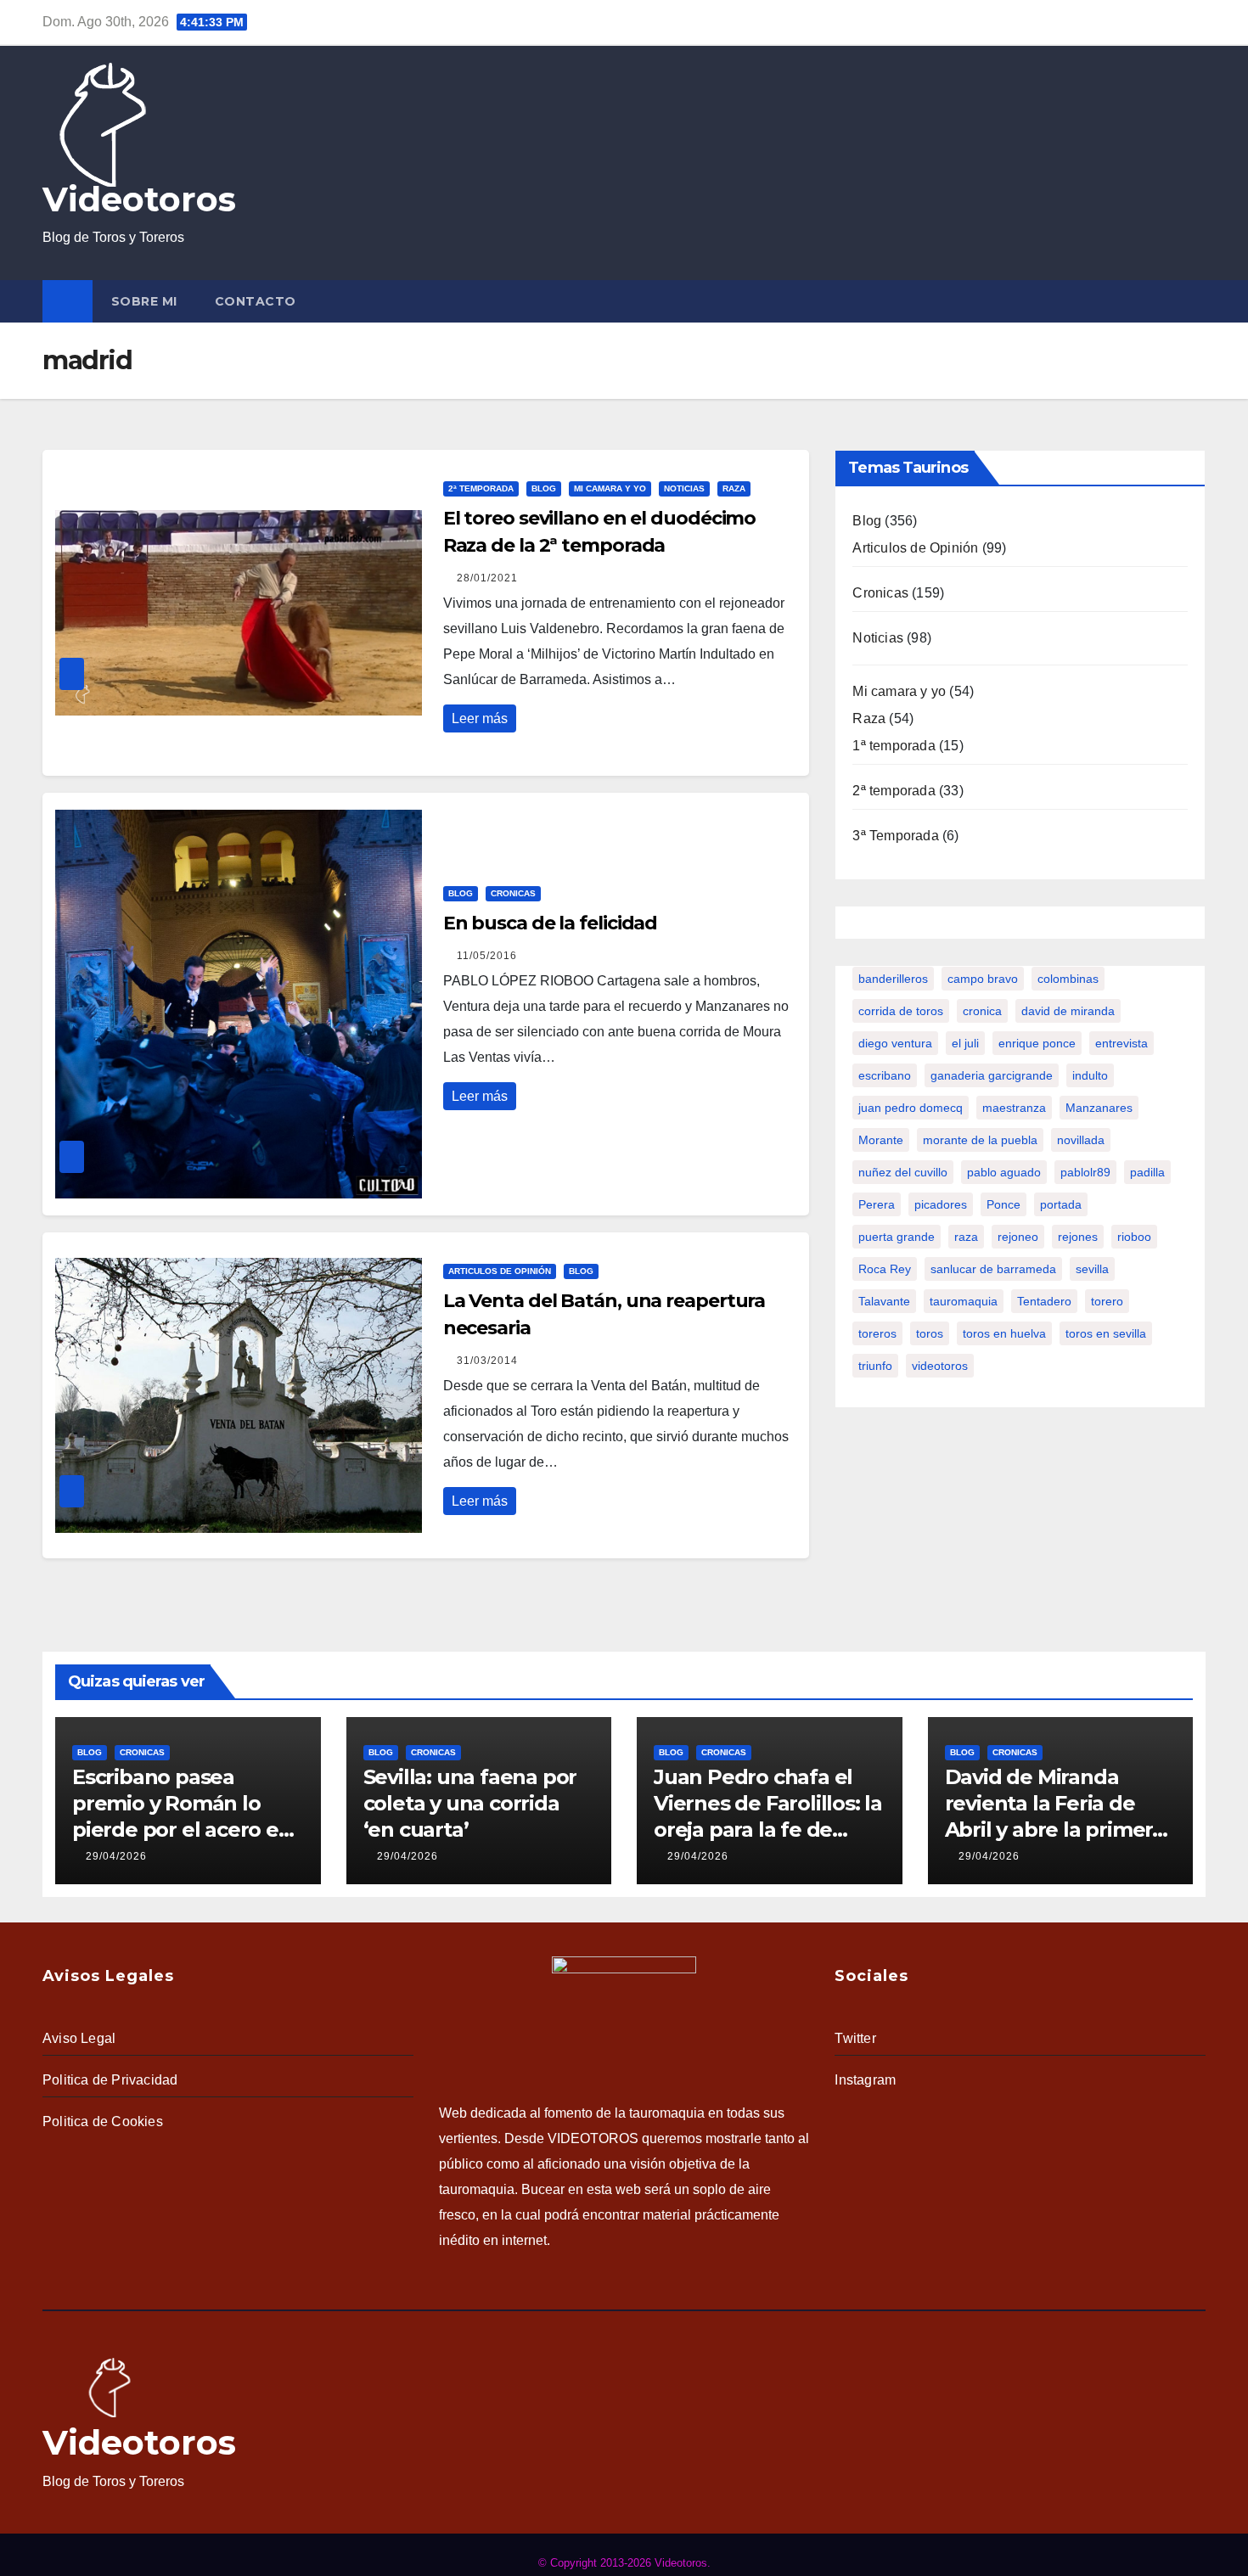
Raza (734, 488)
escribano (885, 1075)
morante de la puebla (980, 1140)
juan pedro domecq (911, 1108)
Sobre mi (144, 301)
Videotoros (139, 199)
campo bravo (983, 979)
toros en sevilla (1106, 1333)
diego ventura (895, 1043)
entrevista (1122, 1043)
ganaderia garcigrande (992, 1075)
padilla (1147, 1172)
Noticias (684, 488)
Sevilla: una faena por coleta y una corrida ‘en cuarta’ (470, 1803)
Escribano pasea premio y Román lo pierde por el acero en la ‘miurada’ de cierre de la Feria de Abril (182, 1830)
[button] (1196, 301)
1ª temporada (894, 746)
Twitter (855, 2038)
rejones (1078, 1237)
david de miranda (1068, 1011)
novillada (1081, 1140)
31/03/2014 (487, 1361)
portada (1061, 1204)
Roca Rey (885, 1269)
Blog (544, 488)
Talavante (884, 1301)
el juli (965, 1043)
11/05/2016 (487, 956)
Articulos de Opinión (500, 1271)
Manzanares (1099, 1108)
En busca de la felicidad (551, 923)
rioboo (1134, 1237)
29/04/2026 (116, 1856)
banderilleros (893, 979)
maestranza (1014, 1108)
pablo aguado (1004, 1172)
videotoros (940, 1366)
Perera (877, 1204)
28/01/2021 (487, 578)
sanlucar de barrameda (993, 1269)
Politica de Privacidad (110, 2080)
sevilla (1092, 1269)
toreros (877, 1333)
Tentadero (1044, 1301)
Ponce (1003, 1204)
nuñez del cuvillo (903, 1172)
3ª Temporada (895, 836)
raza (966, 1237)
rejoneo (1018, 1237)
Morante (881, 1140)
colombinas (1068, 979)
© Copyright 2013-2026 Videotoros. (624, 2563)
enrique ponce (1037, 1043)
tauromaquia (964, 1301)
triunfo (875, 1366)
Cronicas (513, 893)
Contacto (256, 301)
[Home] (67, 301)
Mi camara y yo (610, 488)
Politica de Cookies (103, 2121)
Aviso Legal (79, 2038)
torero (1107, 1301)
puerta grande (897, 1237)
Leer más (480, 718)
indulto (1090, 1075)
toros (930, 1333)
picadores (941, 1204)
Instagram (865, 2080)
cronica (982, 1011)
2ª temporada (481, 488)
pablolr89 (1085, 1172)
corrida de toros (901, 1011)
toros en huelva (1004, 1333)
